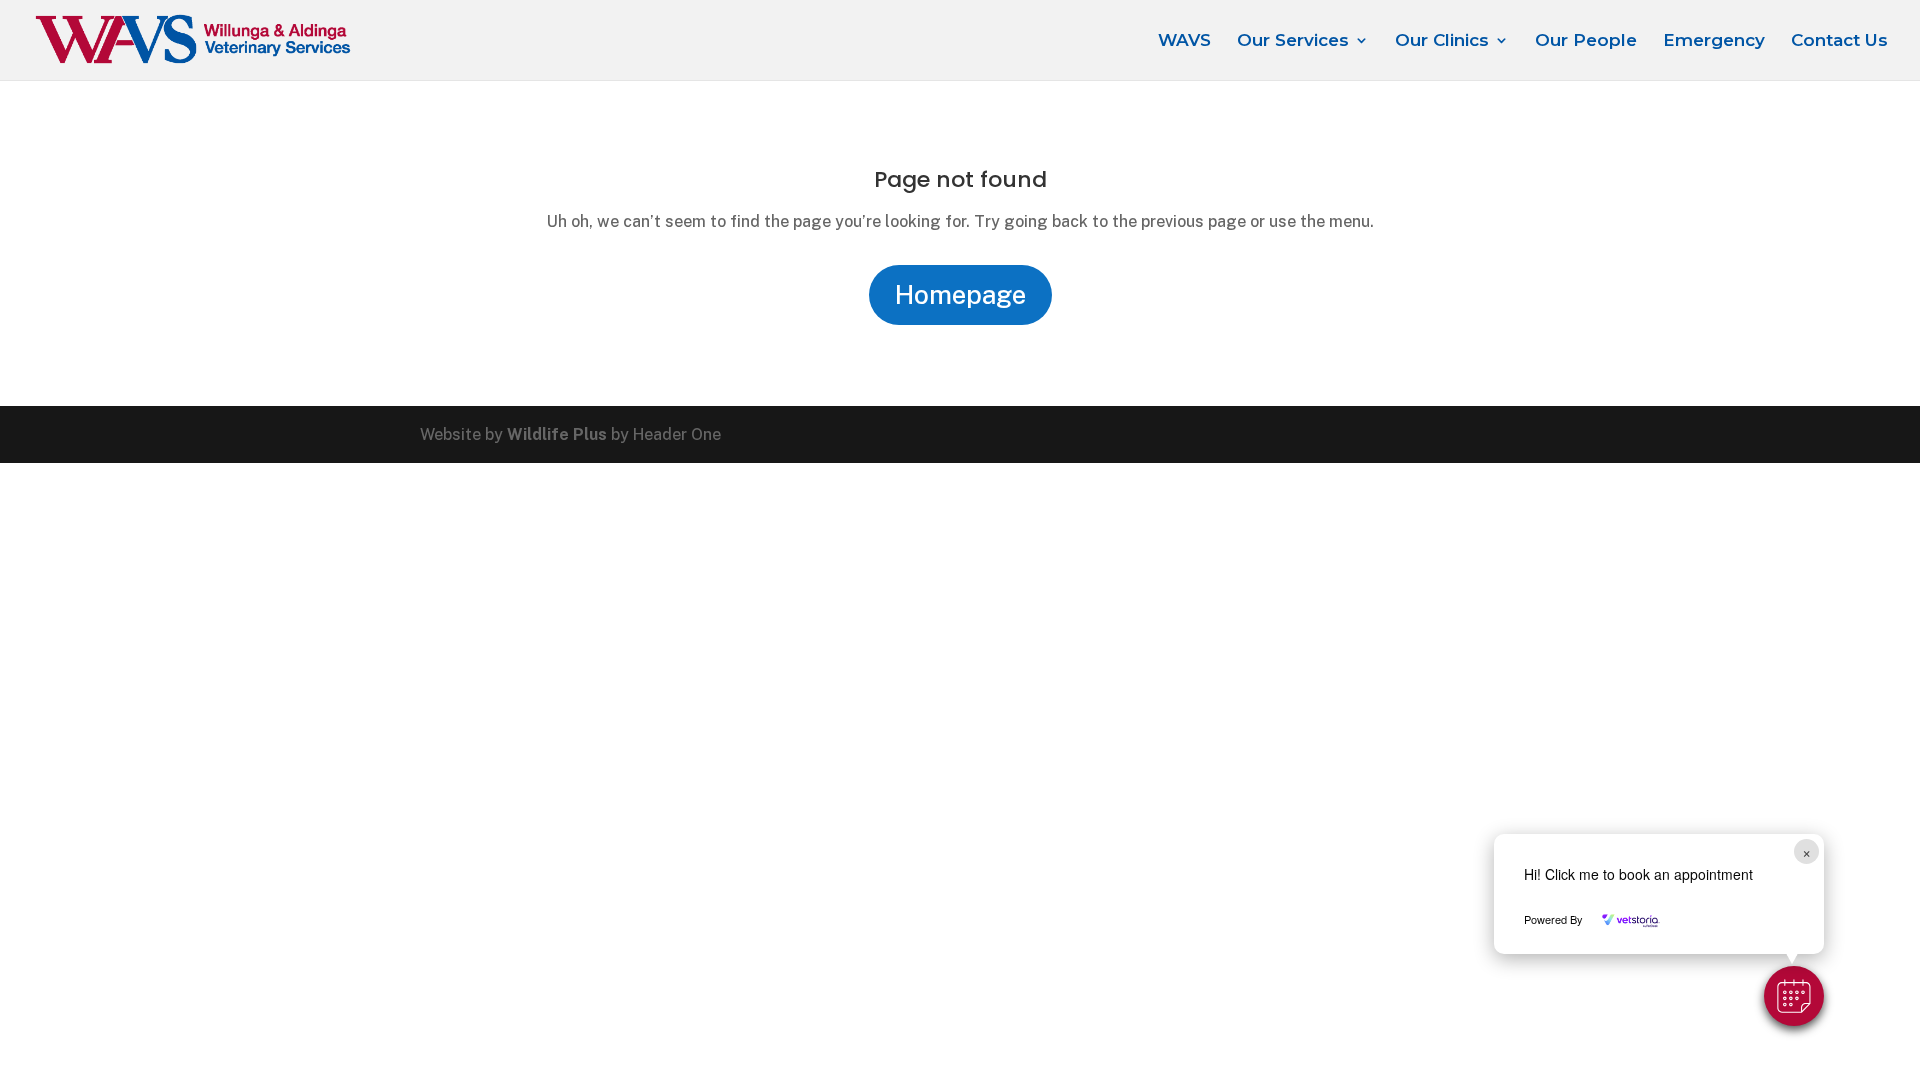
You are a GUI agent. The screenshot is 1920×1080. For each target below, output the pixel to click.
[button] (1794, 996)
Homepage (960, 294)
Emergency (1714, 41)
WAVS (1184, 41)
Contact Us (1839, 41)
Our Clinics (1442, 41)
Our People (1586, 41)
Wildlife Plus (557, 434)
